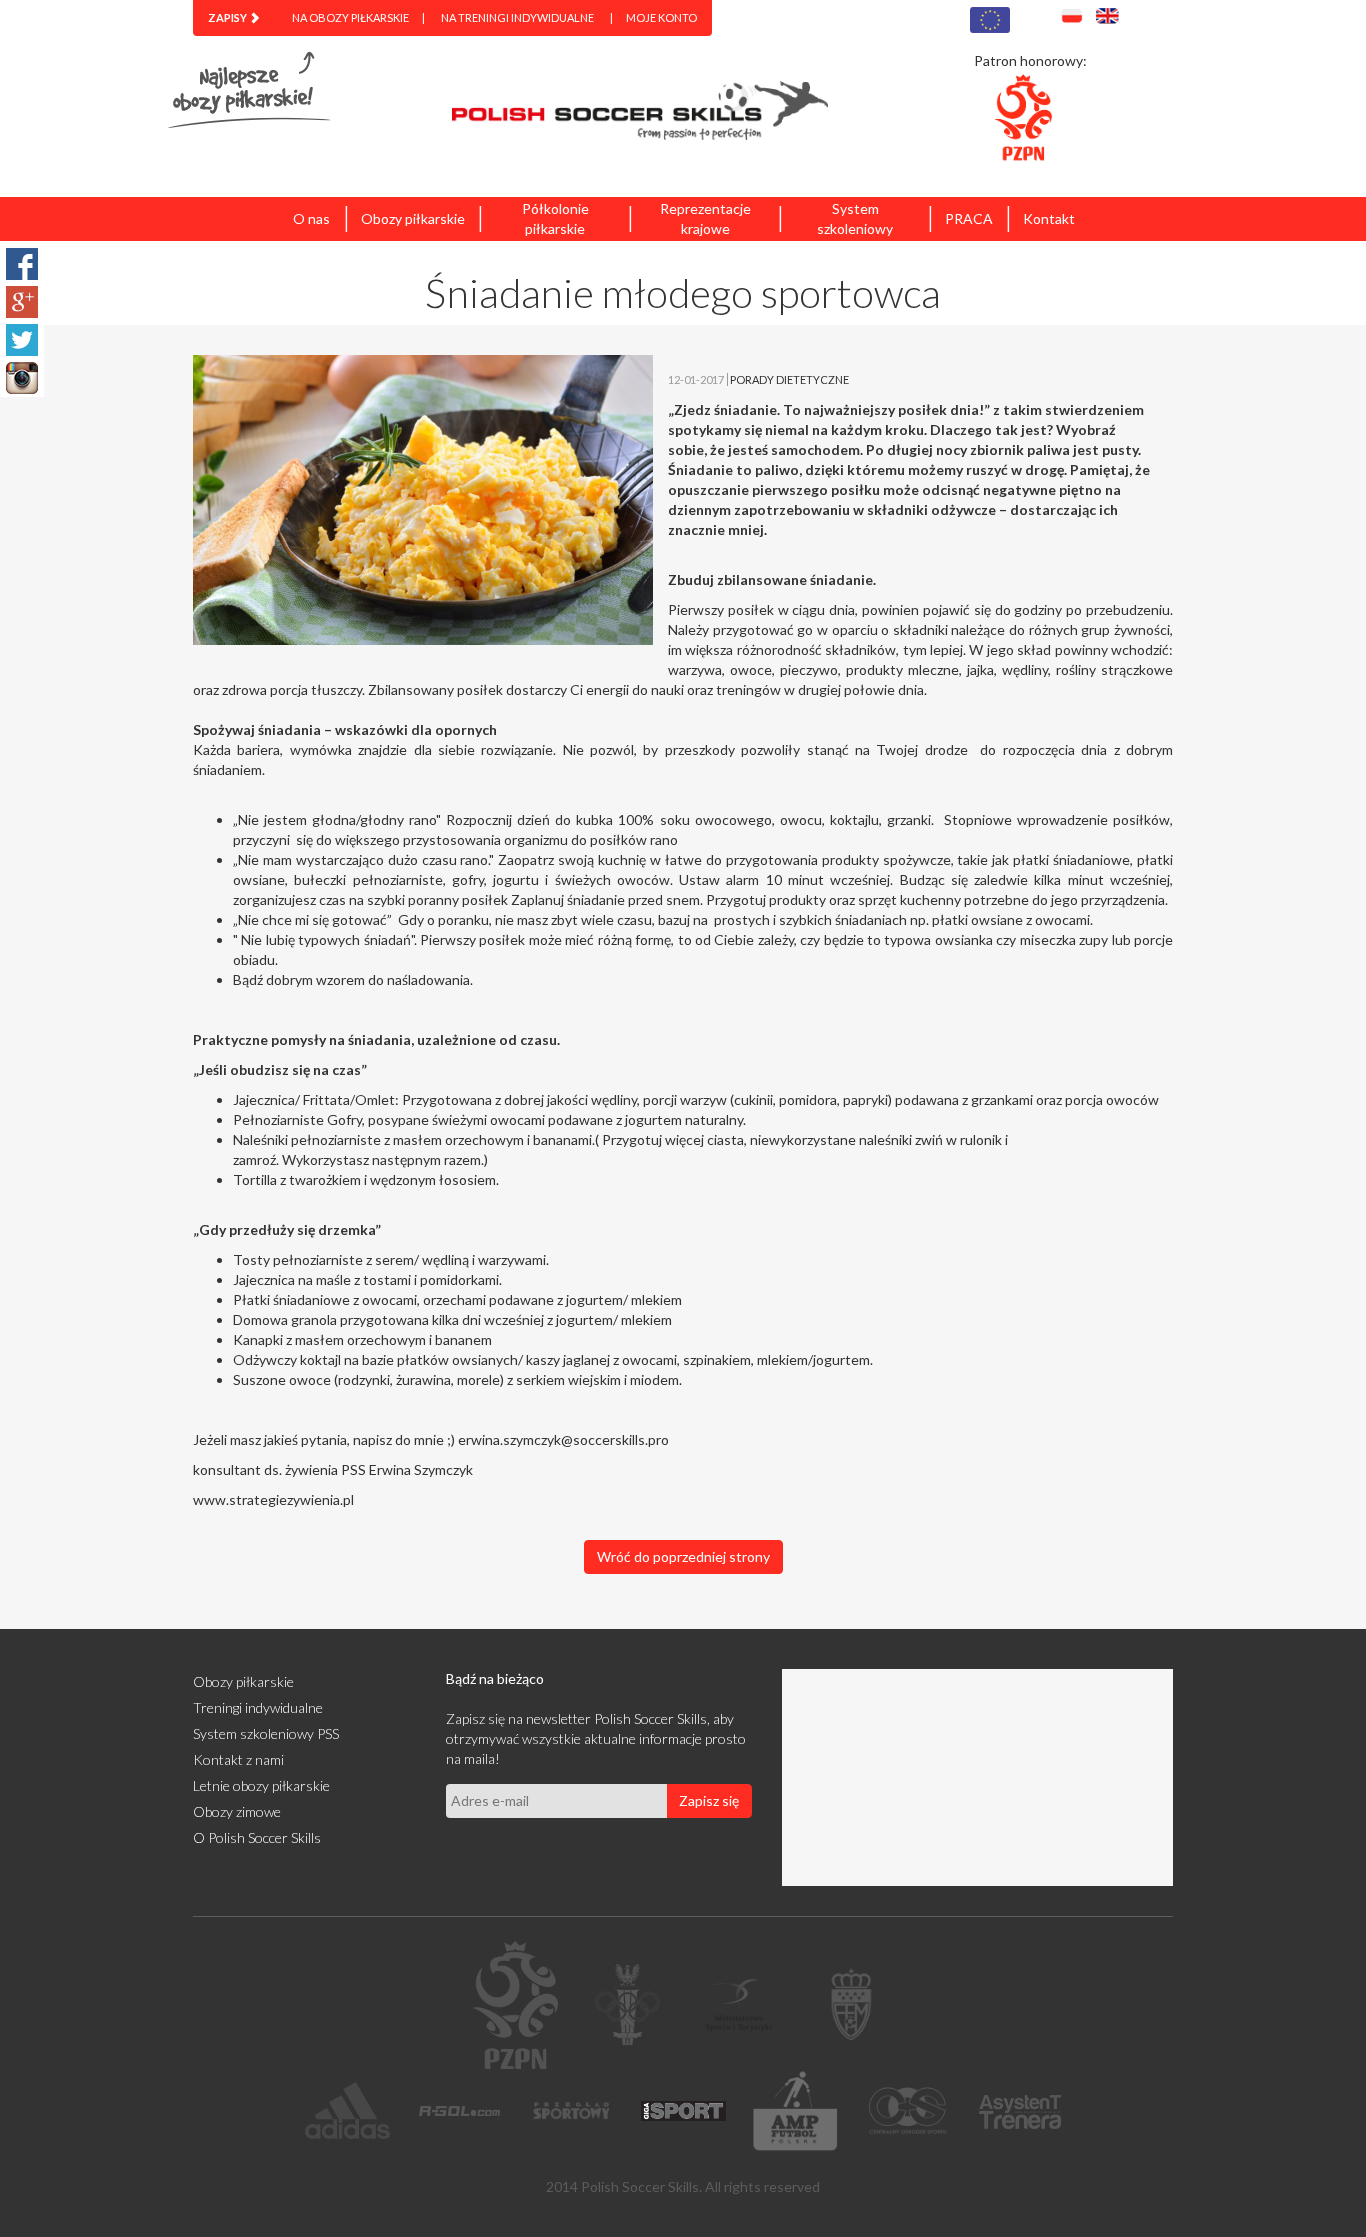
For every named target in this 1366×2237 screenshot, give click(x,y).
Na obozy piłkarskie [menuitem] (350, 17)
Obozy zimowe (237, 1811)
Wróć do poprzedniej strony (683, 1556)
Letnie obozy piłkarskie (261, 1785)
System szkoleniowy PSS (266, 1733)
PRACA (969, 218)
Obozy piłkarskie (413, 218)
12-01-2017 (696, 379)
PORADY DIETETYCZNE (789, 379)
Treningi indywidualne (258, 1707)
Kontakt (1049, 218)
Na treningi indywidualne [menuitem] (517, 17)
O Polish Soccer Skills (257, 1837)
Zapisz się (709, 1800)
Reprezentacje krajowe (705, 218)
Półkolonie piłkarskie (555, 218)
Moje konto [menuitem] (661, 17)
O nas (311, 218)
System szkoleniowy (855, 218)
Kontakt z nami (238, 1759)
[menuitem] (234, 18)
